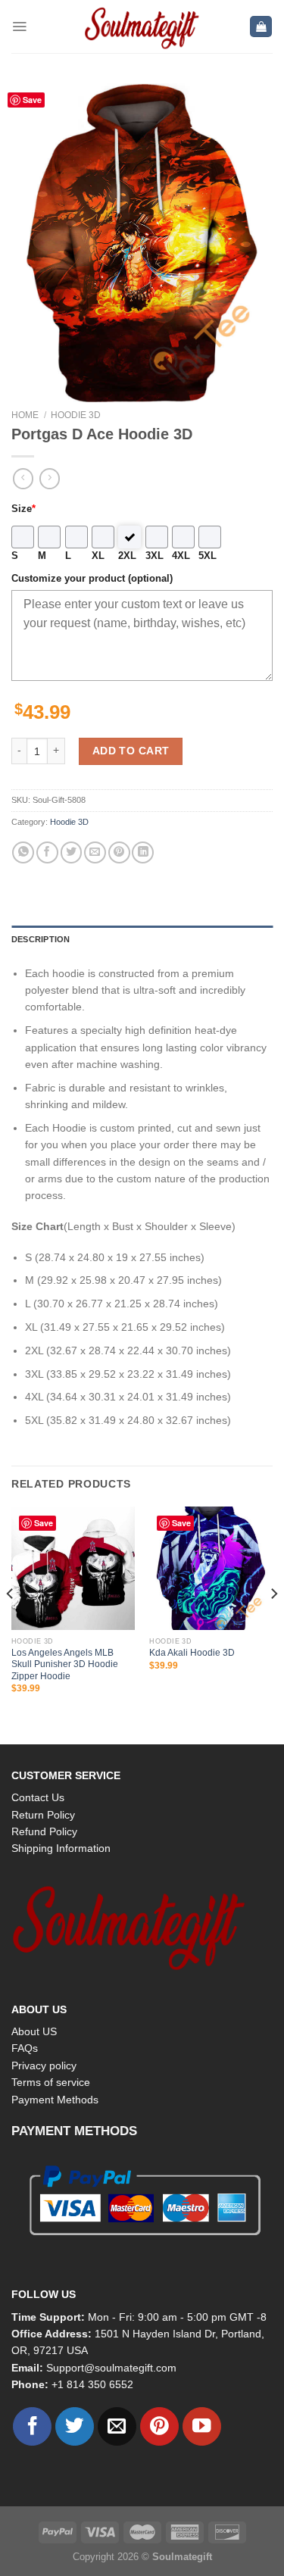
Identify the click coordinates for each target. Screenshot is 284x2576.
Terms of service (51, 2082)
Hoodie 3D (76, 415)
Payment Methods (55, 2100)
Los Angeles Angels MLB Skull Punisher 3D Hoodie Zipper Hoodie (65, 1664)
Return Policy (43, 1815)
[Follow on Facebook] (32, 2426)
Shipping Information (61, 1848)
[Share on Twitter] (72, 852)
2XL (127, 556)
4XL (181, 556)
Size (23, 509)
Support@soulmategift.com (111, 2368)
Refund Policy (44, 1831)
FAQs (25, 2048)
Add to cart (131, 751)
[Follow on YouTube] (202, 2426)
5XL (208, 556)
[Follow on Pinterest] (159, 2426)
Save (32, 100)
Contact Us (38, 1797)
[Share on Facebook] (47, 852)
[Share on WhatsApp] (23, 852)
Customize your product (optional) (92, 579)
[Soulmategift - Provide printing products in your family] (142, 27)
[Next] (273, 1624)
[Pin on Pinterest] (119, 852)
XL (98, 556)
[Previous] (11, 1624)
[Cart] (261, 27)
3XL (154, 556)
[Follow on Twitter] (75, 2426)
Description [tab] (41, 939)
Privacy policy (44, 2065)
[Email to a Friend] (95, 852)
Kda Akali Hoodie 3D (192, 1653)
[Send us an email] (117, 2426)
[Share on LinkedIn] (143, 852)
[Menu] (19, 27)
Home (25, 415)
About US (34, 2031)
